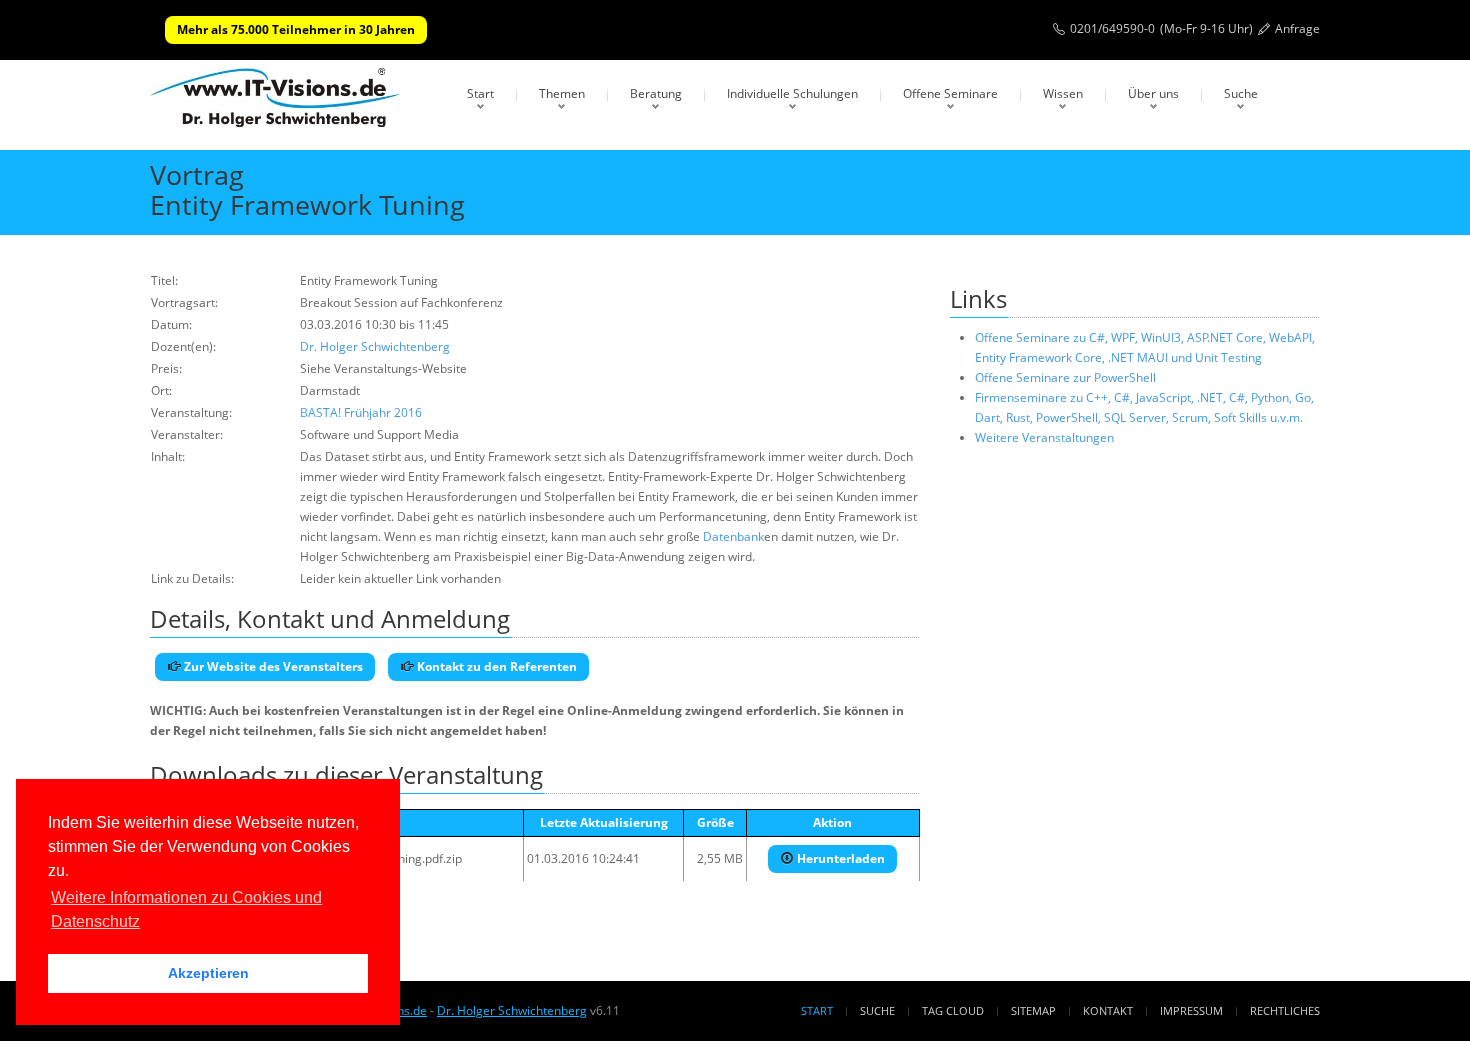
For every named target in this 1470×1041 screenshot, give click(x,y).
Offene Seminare (950, 93)
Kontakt (1108, 1010)
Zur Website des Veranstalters (272, 666)
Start (480, 93)
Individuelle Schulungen (792, 93)
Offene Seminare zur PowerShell (1065, 377)
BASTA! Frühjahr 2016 (361, 412)
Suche (1241, 93)
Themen (562, 93)
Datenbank (733, 536)
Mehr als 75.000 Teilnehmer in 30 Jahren (296, 29)
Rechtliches (1285, 1010)
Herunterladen (839, 858)
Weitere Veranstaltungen (1044, 437)
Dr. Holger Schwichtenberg (375, 346)
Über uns (1153, 93)
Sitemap (1033, 1010)
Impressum (1191, 1010)
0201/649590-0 (1112, 28)
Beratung (656, 93)
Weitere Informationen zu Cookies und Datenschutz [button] (186, 909)
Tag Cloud (953, 1010)
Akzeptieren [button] (208, 973)
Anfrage (1297, 28)
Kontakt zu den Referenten (495, 666)
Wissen (1063, 93)
